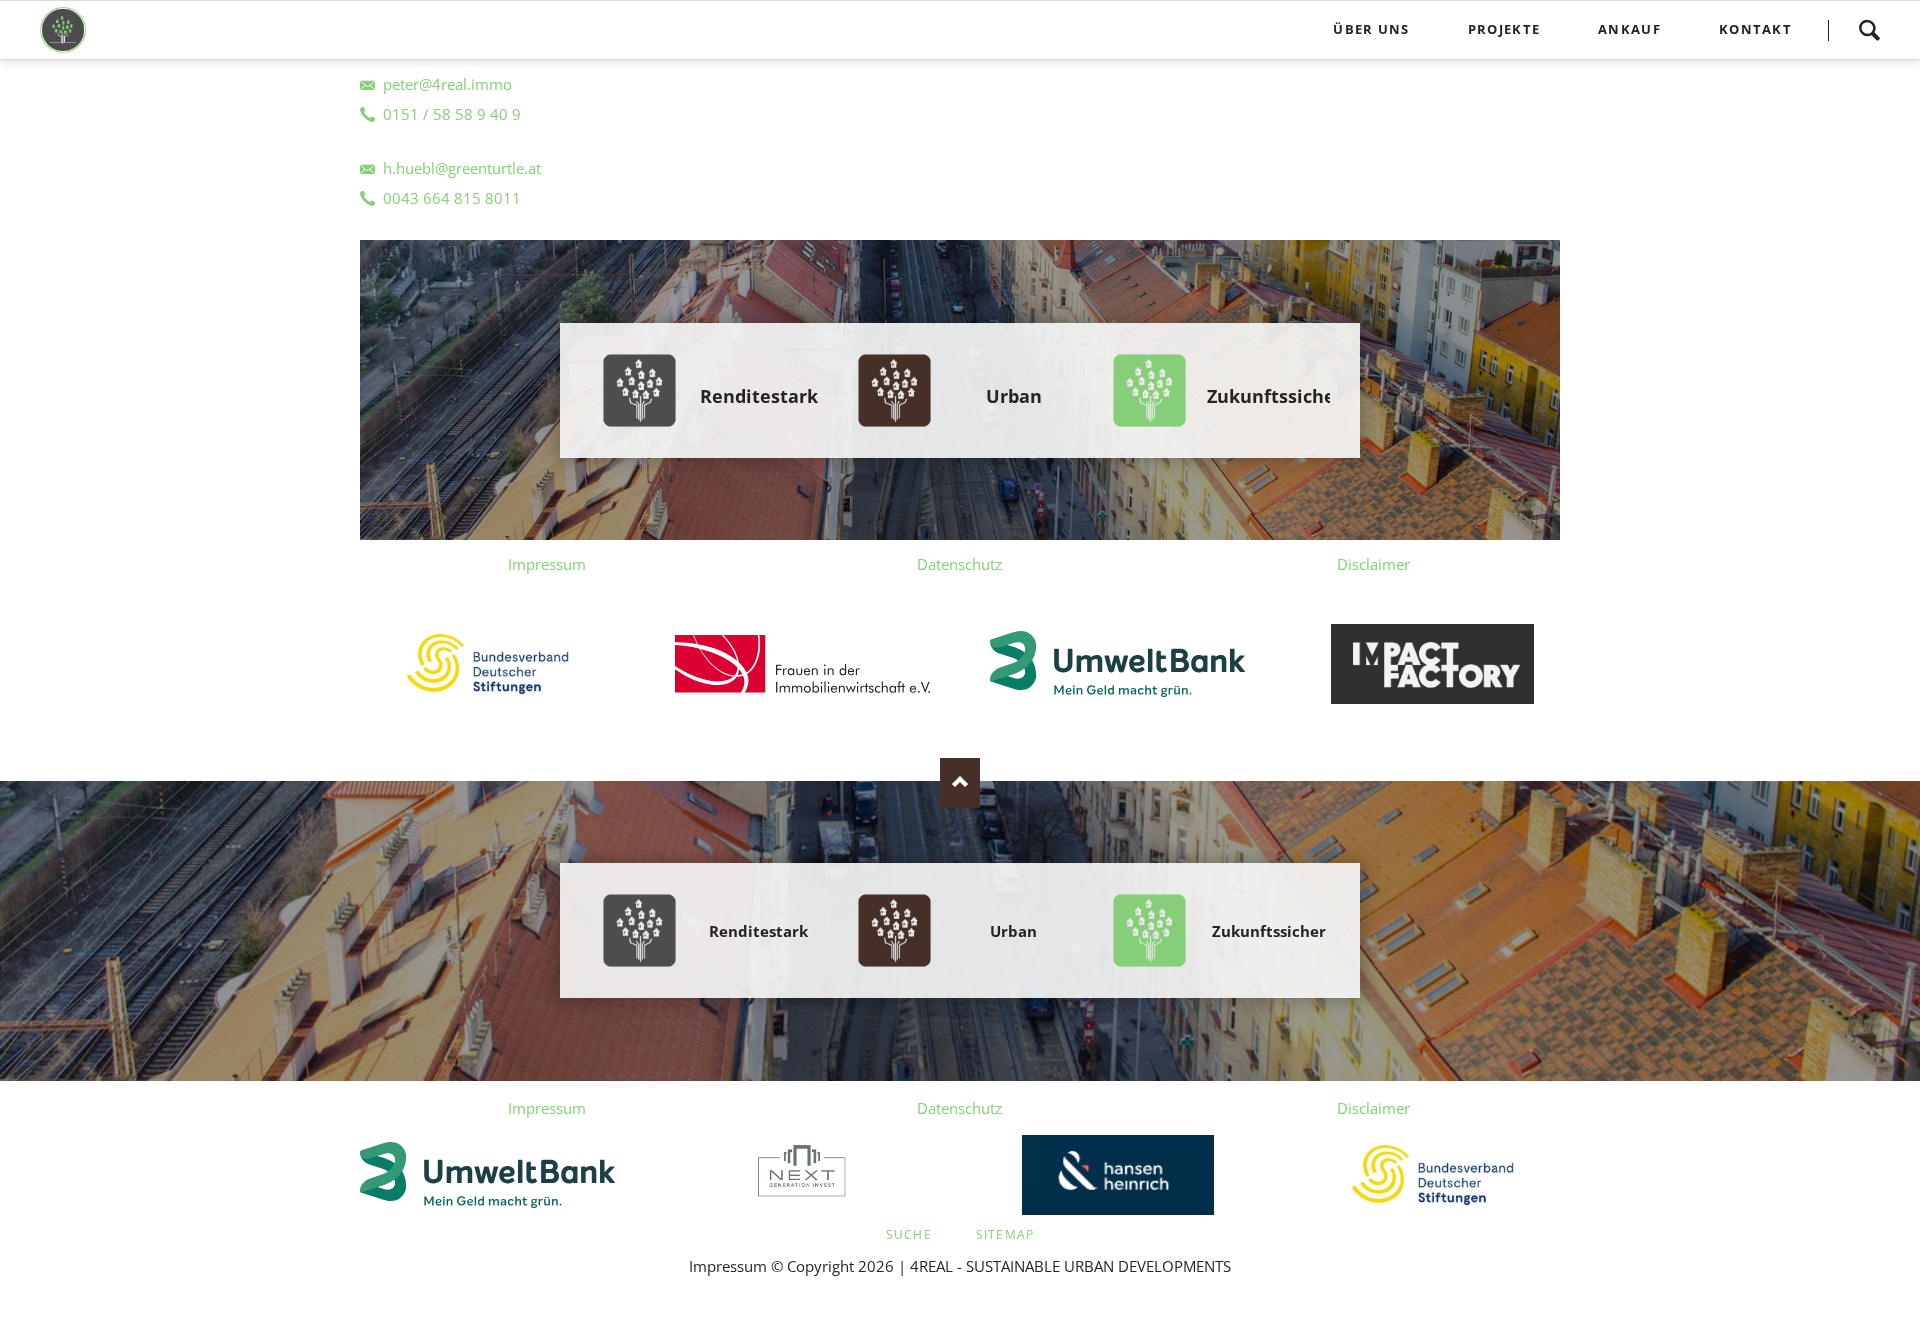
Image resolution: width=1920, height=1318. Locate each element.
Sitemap (1005, 1234)
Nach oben (960, 783)
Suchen (1869, 30)
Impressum (547, 564)
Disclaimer (1373, 564)
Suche (909, 1234)
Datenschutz (959, 564)
